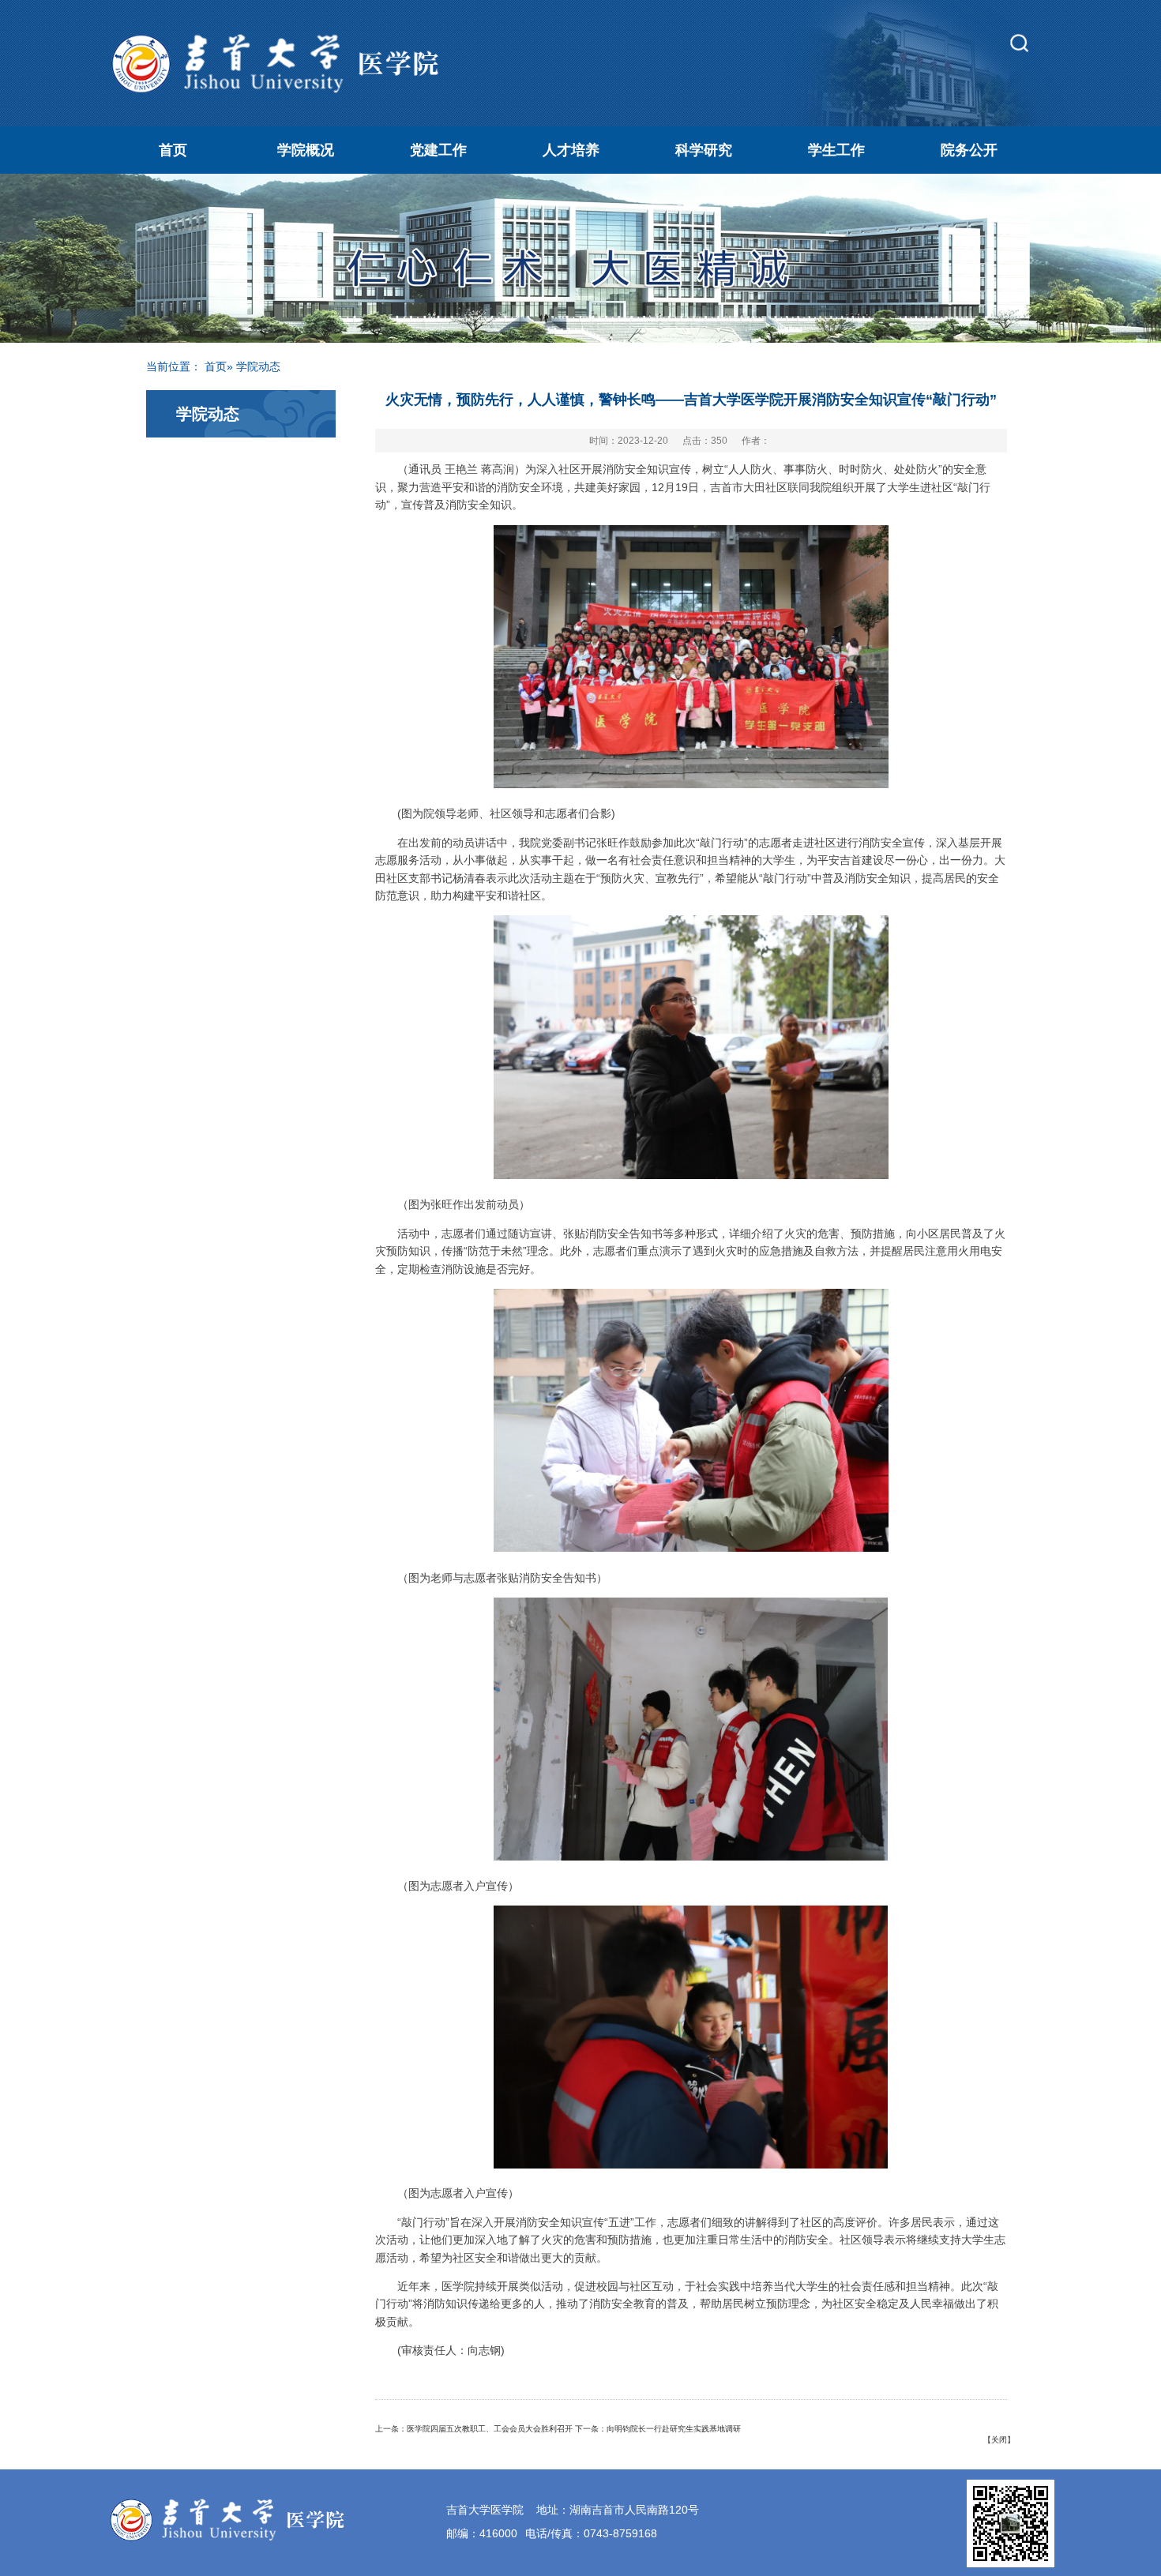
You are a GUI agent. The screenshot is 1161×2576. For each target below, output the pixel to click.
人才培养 (571, 150)
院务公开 (969, 150)
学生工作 (836, 150)
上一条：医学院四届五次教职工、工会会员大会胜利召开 (474, 2429)
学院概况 (306, 150)
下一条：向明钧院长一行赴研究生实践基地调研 (658, 2429)
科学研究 (704, 150)
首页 (173, 150)
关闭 (999, 2440)
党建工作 (438, 150)
